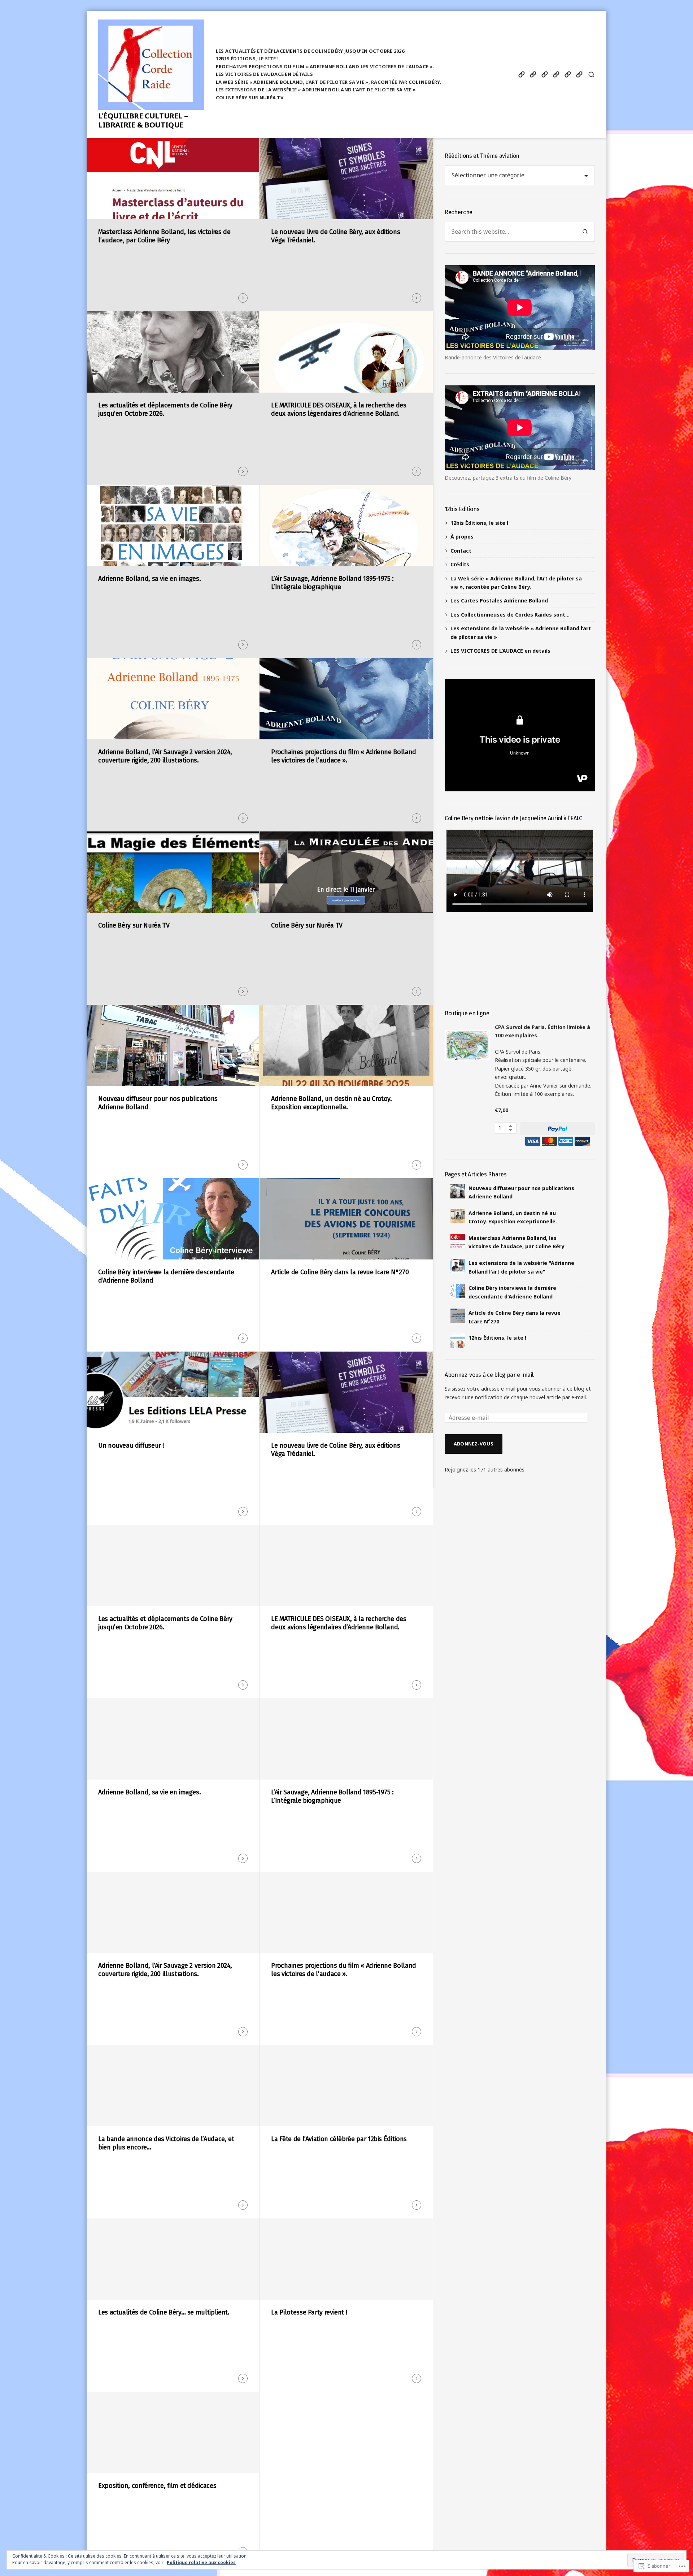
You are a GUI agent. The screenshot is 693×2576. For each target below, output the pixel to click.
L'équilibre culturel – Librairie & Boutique (143, 120)
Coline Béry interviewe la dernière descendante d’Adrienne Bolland (166, 1276)
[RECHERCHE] (591, 75)
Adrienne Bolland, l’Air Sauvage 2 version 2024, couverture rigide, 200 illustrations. (165, 756)
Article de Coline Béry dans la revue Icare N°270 (340, 1272)
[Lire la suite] (243, 298)
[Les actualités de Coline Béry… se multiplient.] (544, 75)
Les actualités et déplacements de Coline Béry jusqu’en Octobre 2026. (311, 51)
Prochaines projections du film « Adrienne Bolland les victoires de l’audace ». (325, 66)
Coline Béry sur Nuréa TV (250, 98)
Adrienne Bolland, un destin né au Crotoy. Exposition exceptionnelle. (331, 1103)
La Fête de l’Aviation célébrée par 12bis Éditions (339, 2139)
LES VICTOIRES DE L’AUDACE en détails (264, 74)
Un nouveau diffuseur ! (131, 1445)
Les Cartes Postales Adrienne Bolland (499, 600)
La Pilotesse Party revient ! (309, 2312)
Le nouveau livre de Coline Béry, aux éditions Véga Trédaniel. (335, 236)
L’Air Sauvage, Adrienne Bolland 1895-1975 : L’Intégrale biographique (332, 583)
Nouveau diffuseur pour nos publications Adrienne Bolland (158, 1103)
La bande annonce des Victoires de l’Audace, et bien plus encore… (166, 2143)
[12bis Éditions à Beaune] (579, 75)
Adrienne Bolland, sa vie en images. (149, 579)
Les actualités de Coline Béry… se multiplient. (164, 2312)
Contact (461, 551)
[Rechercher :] (510, 232)
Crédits (460, 564)
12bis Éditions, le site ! (247, 59)
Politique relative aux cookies (201, 2562)
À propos (462, 537)
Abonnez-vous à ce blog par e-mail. (490, 1375)
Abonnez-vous (474, 1444)
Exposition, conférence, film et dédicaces (157, 2486)
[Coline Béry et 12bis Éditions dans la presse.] (556, 75)
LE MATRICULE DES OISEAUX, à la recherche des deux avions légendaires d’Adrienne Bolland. (339, 409)
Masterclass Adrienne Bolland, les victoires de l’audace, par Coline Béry (164, 236)
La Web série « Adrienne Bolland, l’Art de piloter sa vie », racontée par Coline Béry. (329, 82)
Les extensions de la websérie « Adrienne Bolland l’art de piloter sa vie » (316, 90)
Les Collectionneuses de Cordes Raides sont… (510, 615)
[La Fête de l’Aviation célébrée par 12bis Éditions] (533, 75)
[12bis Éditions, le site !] (521, 75)
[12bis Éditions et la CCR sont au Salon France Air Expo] (568, 75)
